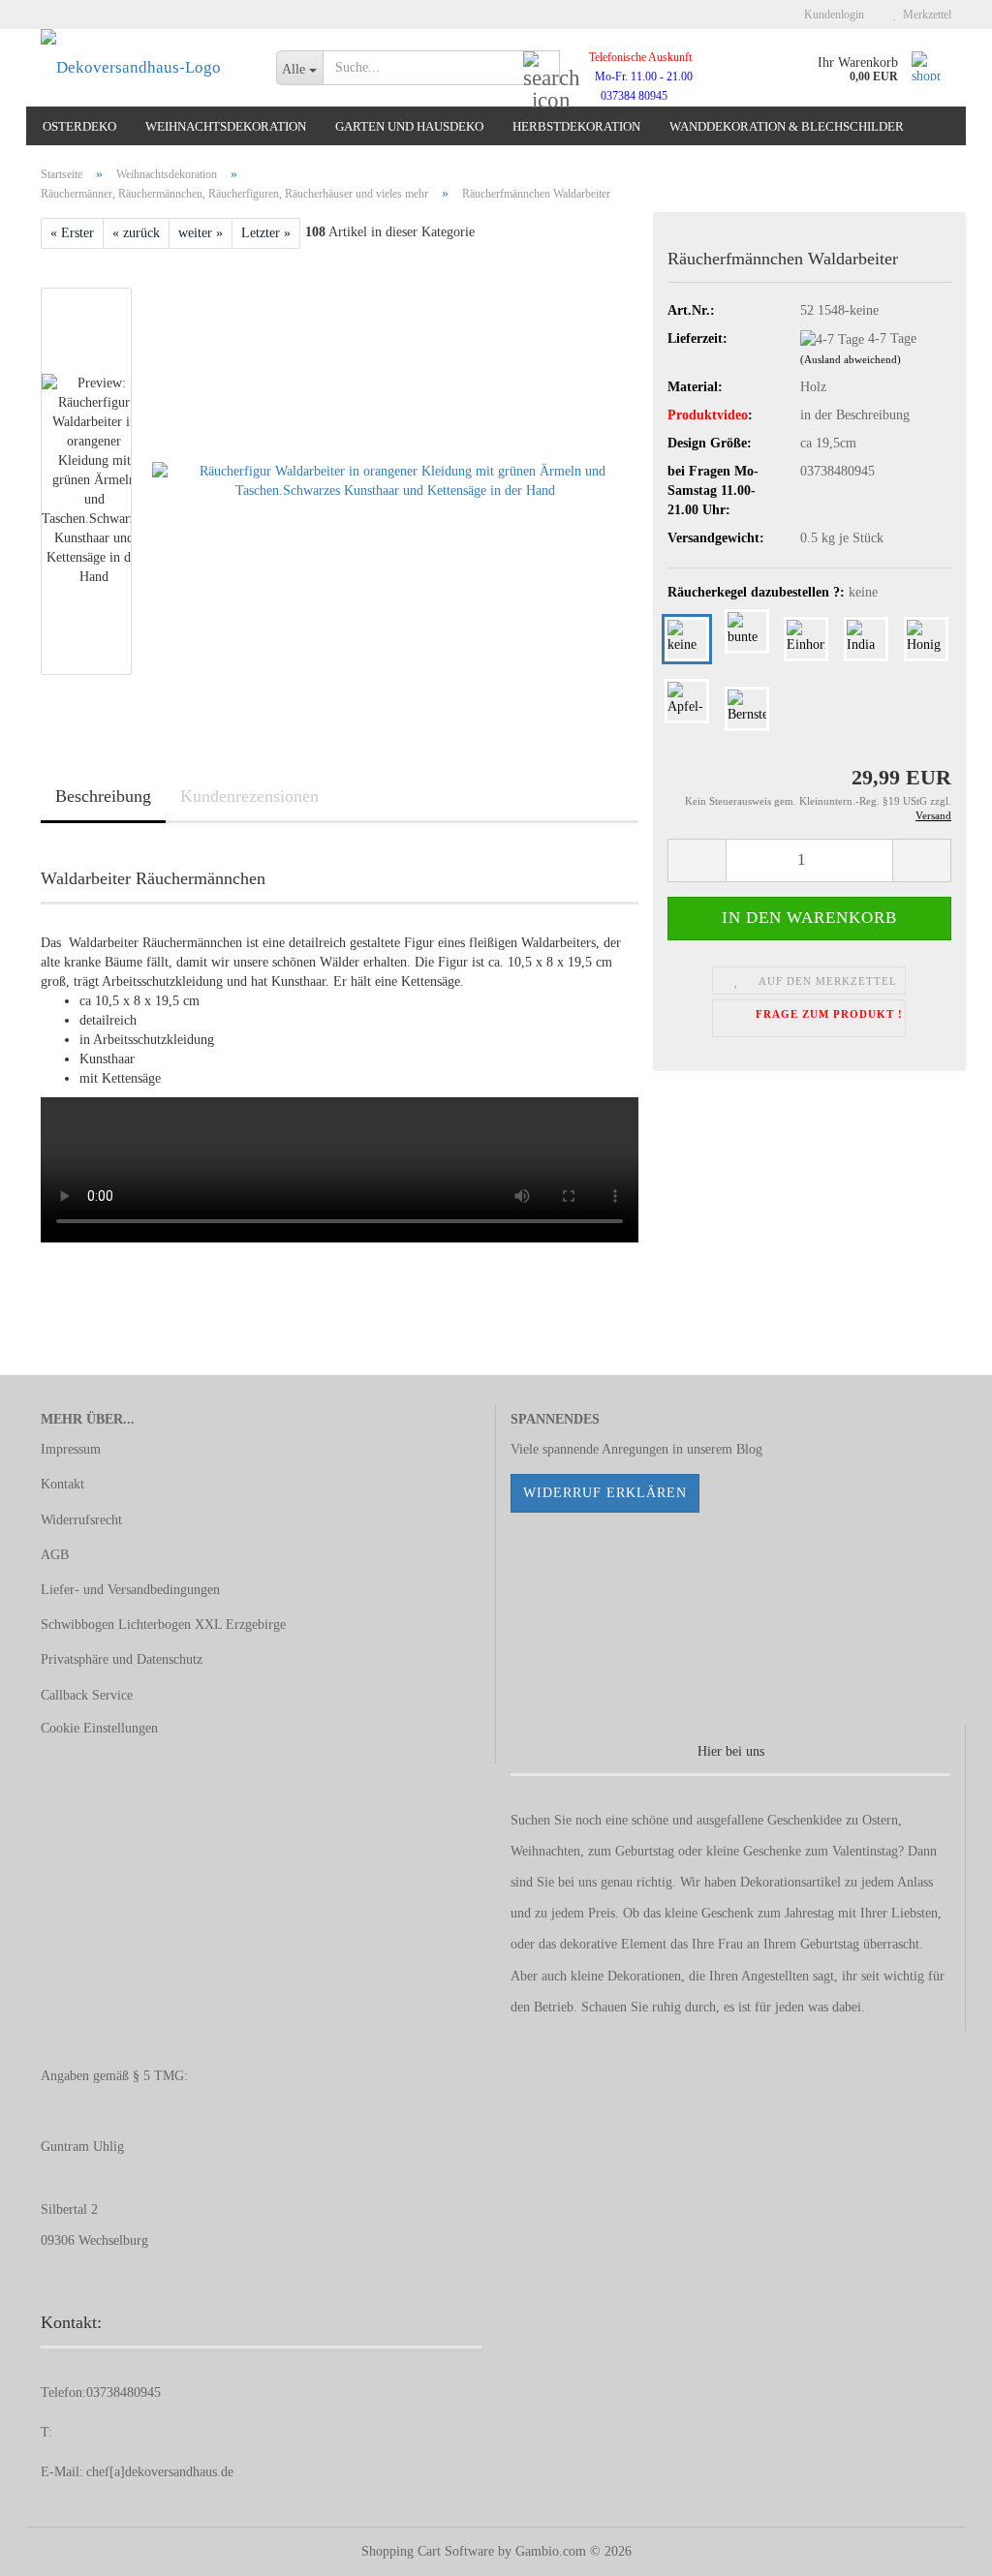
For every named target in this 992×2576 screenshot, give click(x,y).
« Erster (72, 233)
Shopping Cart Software (428, 2551)
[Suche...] (542, 69)
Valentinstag (865, 1851)
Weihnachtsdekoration (226, 126)
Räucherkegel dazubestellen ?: (773, 592)
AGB (55, 1555)
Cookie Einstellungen (99, 1728)
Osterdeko (79, 126)
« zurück (136, 233)
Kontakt (62, 1484)
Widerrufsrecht (81, 1520)
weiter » (201, 233)
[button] (697, 860)
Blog (749, 1449)
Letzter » (266, 233)
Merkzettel (924, 15)
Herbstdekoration (576, 126)
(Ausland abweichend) (851, 359)
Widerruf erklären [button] (605, 1493)
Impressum (71, 1449)
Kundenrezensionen (249, 796)
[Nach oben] (939, 2547)
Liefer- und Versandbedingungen (130, 1590)
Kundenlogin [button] (831, 15)
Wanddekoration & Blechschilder (787, 126)
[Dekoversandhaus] (144, 68)
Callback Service (87, 1695)
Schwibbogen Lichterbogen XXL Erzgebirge (163, 1625)
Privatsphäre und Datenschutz (122, 1659)
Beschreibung (103, 796)
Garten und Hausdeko (409, 126)
